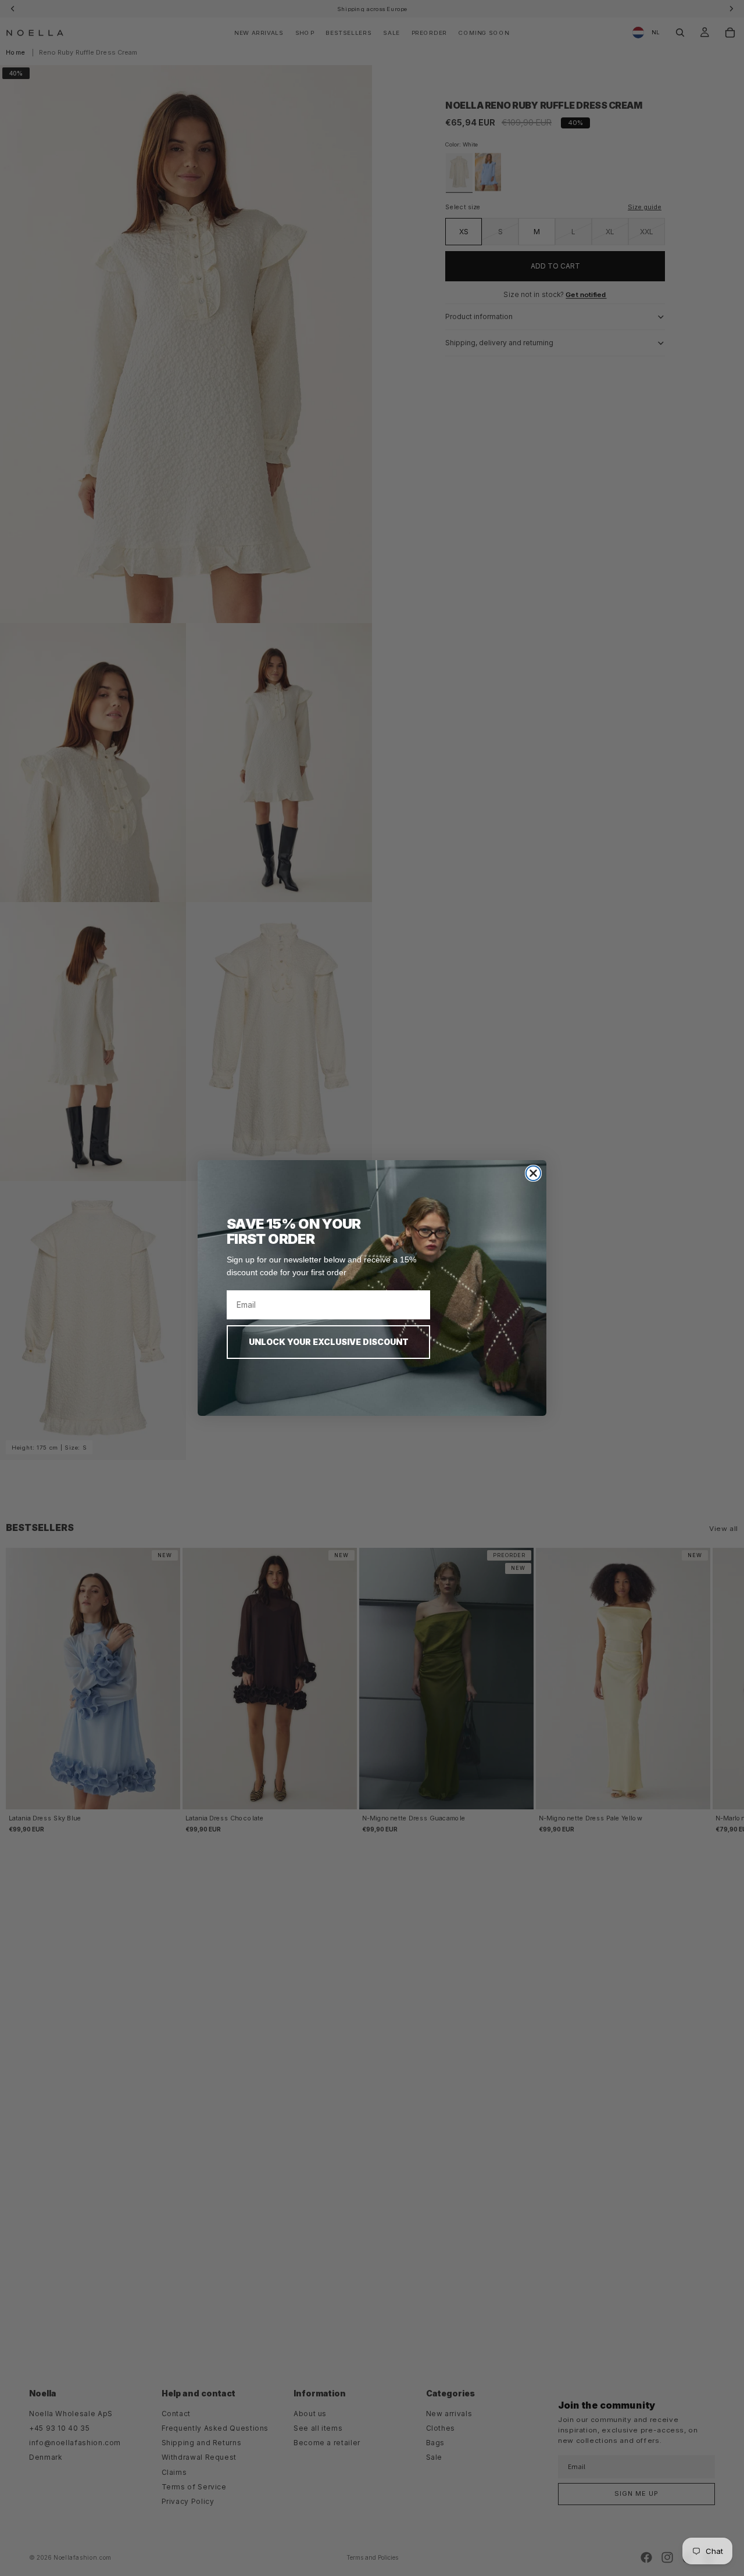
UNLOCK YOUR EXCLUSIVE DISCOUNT (329, 1342)
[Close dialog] (533, 1173)
